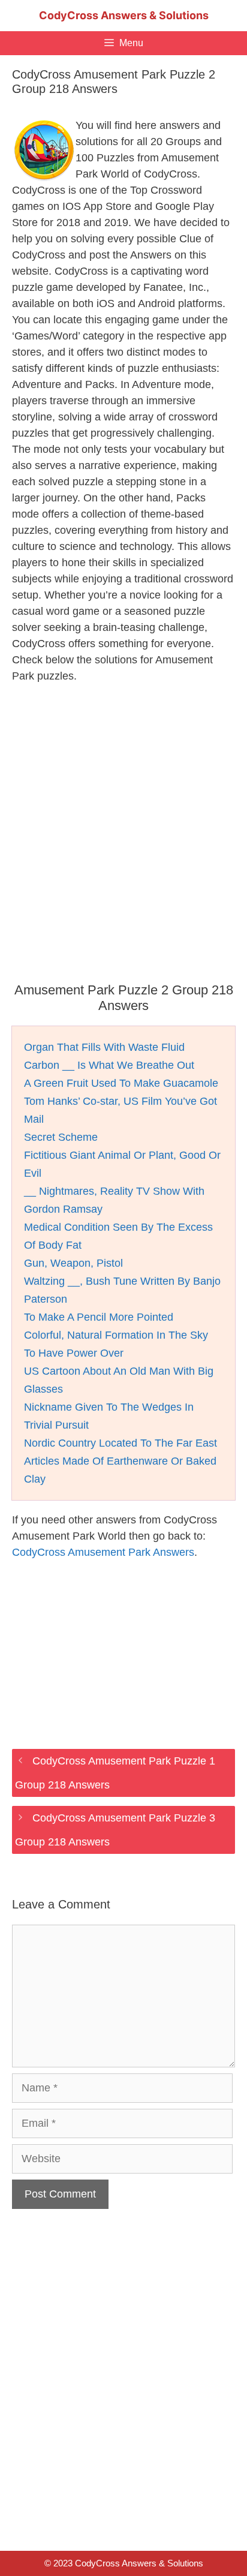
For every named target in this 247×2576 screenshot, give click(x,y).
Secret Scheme (61, 1137)
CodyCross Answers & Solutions (124, 15)
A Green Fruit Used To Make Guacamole (121, 1083)
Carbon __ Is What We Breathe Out (109, 1065)
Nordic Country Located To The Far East (121, 1443)
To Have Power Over (74, 1353)
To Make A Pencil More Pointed (99, 1317)
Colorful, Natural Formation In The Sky (116, 1335)
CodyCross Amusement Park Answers (103, 1552)
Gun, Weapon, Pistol (73, 1263)
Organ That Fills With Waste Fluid (104, 1047)
